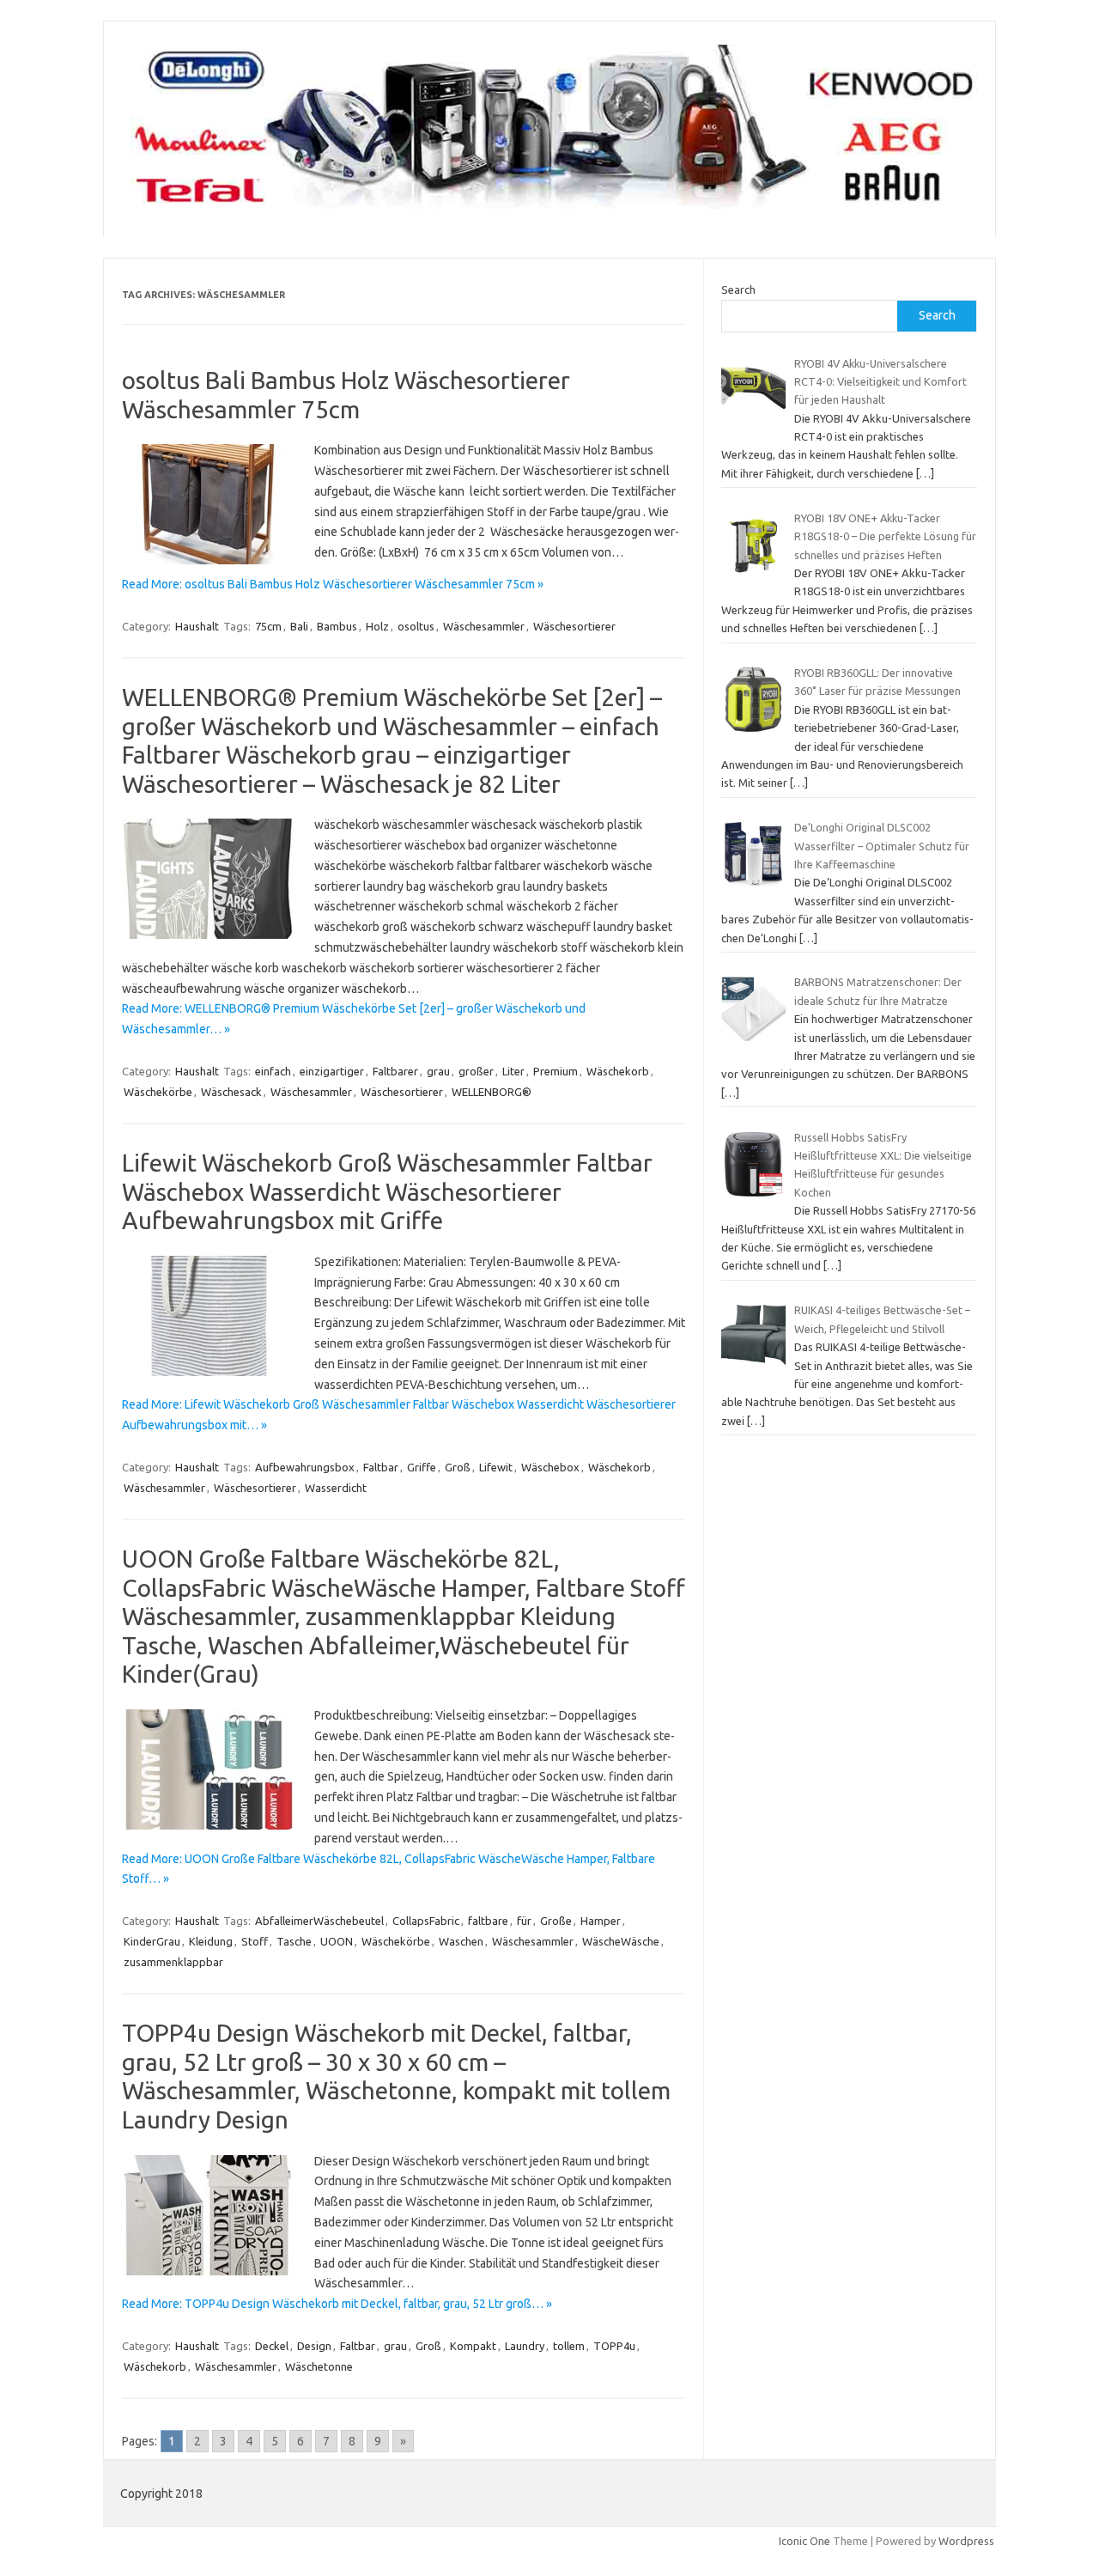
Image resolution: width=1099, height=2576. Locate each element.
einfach (273, 1071)
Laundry (525, 2346)
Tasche (294, 1941)
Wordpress (966, 2541)
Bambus (337, 626)
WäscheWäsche (621, 1941)
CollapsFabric (426, 1921)
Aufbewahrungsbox (305, 1467)
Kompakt (473, 2346)
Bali (299, 626)
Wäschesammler (484, 626)
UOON (337, 1941)
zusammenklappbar (173, 1962)
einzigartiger (332, 1071)
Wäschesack (231, 1092)
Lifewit (496, 1467)
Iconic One (805, 2541)
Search (738, 289)
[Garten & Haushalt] (549, 208)
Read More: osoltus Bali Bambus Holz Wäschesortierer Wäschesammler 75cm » (333, 584)
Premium (556, 1071)
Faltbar (381, 1467)
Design (314, 2346)
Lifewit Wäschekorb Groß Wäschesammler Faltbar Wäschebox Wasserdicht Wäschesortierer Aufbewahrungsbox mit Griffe (387, 1191)
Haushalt (197, 626)
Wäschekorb (618, 1071)
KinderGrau (152, 1941)
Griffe (422, 1467)
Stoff (255, 1941)
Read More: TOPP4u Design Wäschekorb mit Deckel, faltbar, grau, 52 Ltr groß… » (337, 2304)
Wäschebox (550, 1467)
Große (556, 1921)
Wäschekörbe (158, 1092)
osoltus (416, 626)
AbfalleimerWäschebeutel (319, 1921)
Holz (377, 626)
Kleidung (211, 1941)
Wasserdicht (336, 1488)
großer (476, 1071)
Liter (513, 1071)
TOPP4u (614, 2346)
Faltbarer (395, 1071)
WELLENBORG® (492, 1092)
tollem (569, 2346)
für (524, 1921)
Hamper (601, 1921)
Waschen (461, 1941)
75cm (268, 626)
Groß (458, 1467)
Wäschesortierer (574, 626)
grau (438, 1071)
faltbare (488, 1921)
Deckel (272, 2346)
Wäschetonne (319, 2366)
